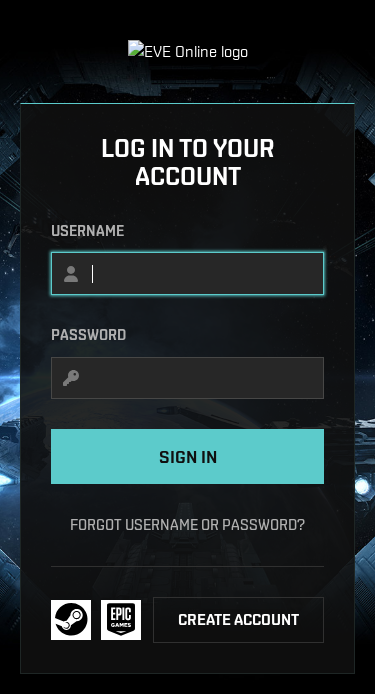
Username (87, 231)
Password (88, 335)
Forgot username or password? (187, 524)
